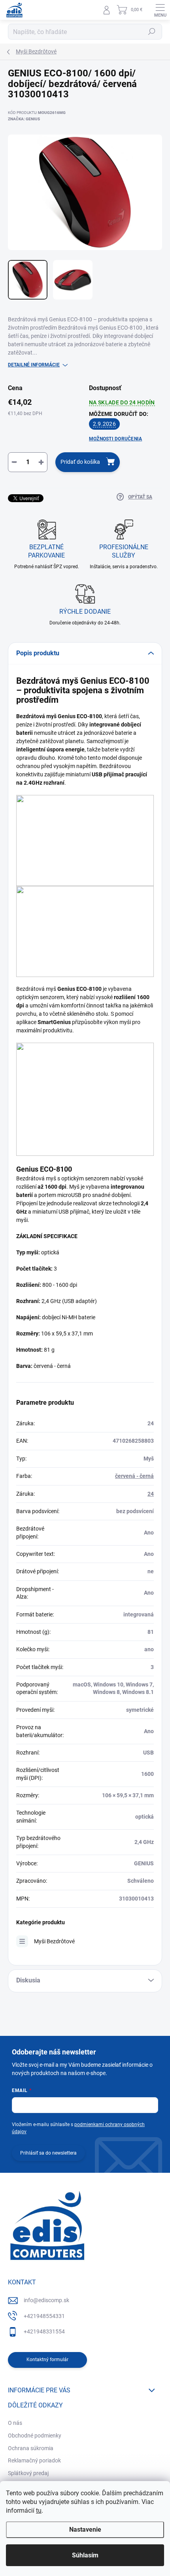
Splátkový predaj (28, 2473)
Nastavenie (85, 2530)
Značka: (24, 119)
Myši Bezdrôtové (54, 1941)
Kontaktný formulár (47, 2360)
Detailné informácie (34, 365)
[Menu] (160, 10)
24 (151, 1494)
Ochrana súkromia (31, 2448)
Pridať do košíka (80, 462)
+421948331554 (44, 2331)
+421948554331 (44, 2316)
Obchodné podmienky (35, 2436)
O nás (15, 2423)
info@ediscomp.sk (46, 2300)
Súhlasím (85, 2555)
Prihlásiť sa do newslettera (48, 2153)
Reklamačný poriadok (34, 2460)
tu (39, 2511)
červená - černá (134, 1476)
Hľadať (152, 32)
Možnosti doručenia (115, 439)
